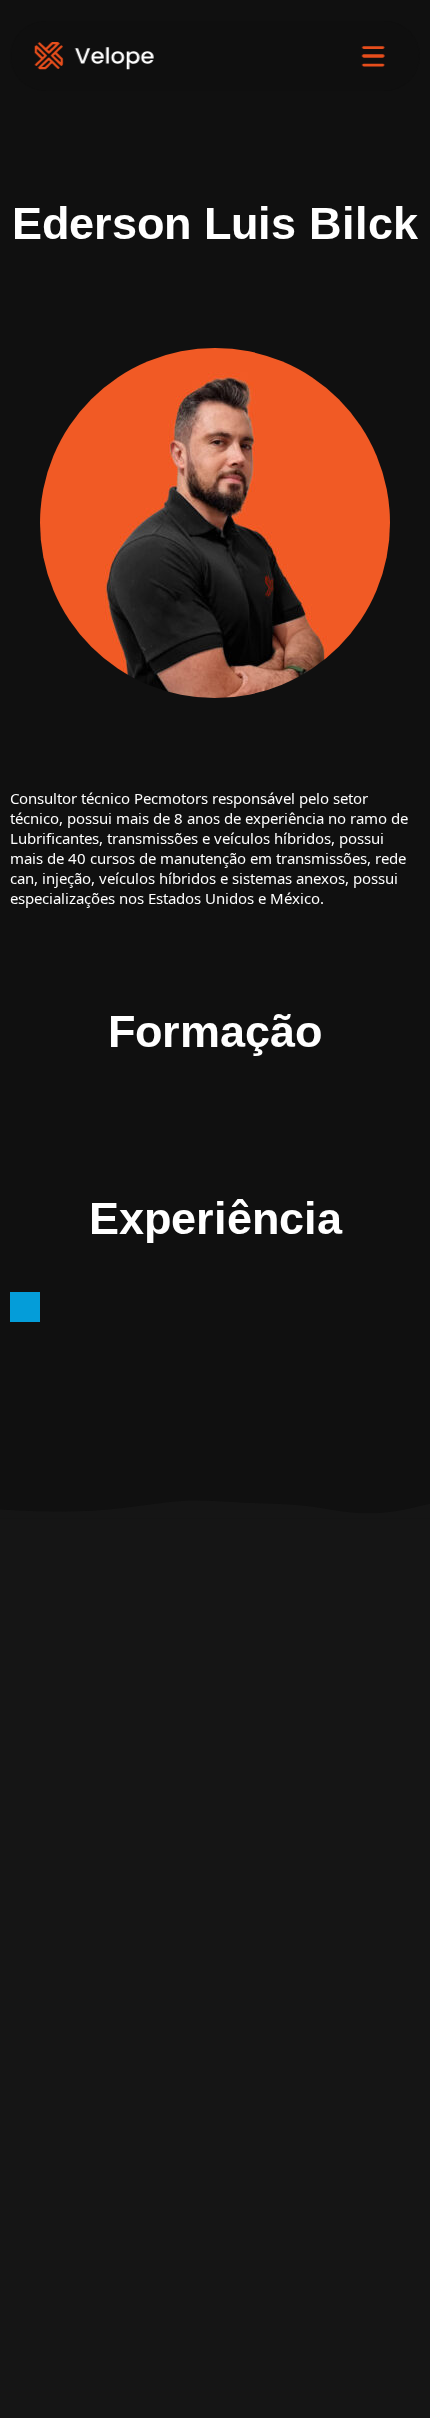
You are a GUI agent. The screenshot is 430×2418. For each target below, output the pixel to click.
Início (215, 1971)
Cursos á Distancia (215, 2073)
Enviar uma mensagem (115, 1663)
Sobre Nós (215, 2005)
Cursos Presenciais (215, 2039)
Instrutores (215, 2141)
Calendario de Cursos (215, 2107)
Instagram (115, 1697)
